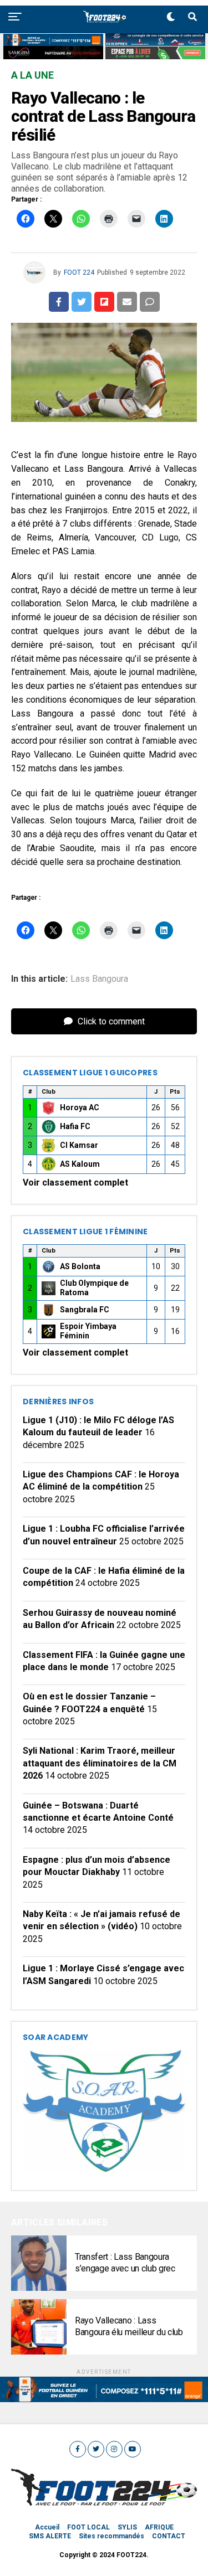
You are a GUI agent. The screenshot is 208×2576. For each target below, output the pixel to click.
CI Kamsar (79, 1145)
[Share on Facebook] (59, 302)
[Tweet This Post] (82, 302)
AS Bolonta (80, 1266)
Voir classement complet (75, 1183)
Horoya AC (80, 1107)
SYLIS (127, 2527)
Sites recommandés (111, 2536)
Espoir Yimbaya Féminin (88, 1331)
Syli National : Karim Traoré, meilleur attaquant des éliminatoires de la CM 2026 (100, 1763)
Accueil (47, 2527)
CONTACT (169, 2536)
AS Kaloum (80, 1164)
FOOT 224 (79, 272)
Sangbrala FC (85, 1310)
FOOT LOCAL (88, 2527)
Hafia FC (75, 1126)
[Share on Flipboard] (104, 302)
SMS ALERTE (50, 2536)
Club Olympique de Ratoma (94, 1288)
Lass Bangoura (99, 979)
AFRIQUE (159, 2527)
